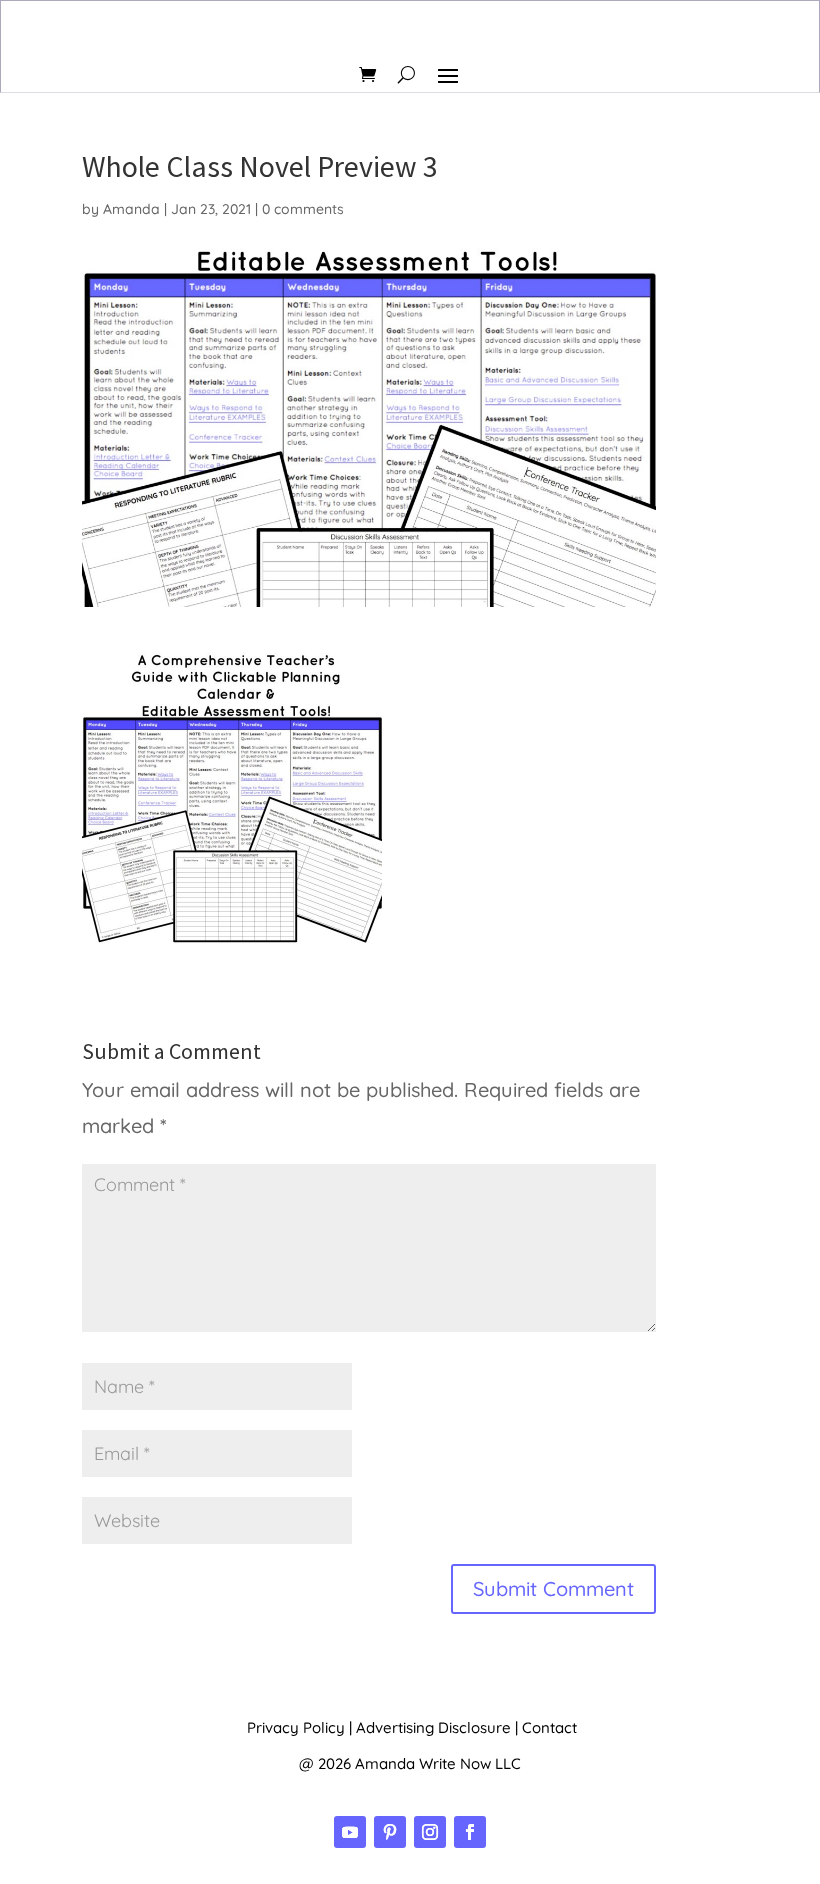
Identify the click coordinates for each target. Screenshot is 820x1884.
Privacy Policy (296, 1727)
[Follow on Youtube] (350, 1832)
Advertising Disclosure (433, 1727)
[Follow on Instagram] (430, 1832)
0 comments (303, 209)
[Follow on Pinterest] (390, 1832)
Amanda (131, 209)
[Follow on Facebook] (470, 1832)
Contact (549, 1727)
